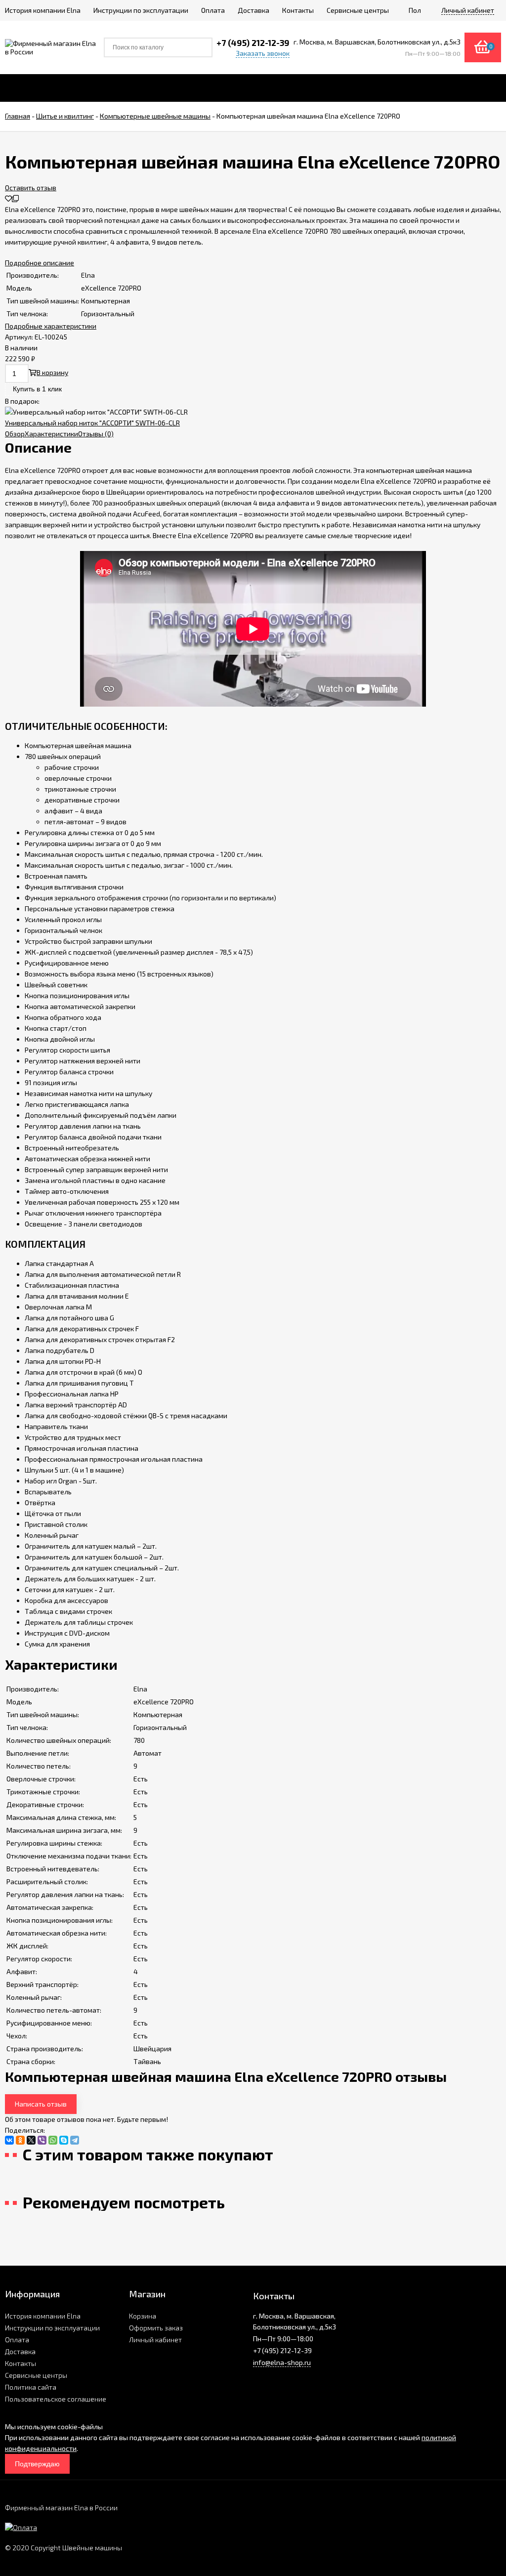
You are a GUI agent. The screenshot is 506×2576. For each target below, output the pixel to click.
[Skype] (64, 2140)
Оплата (17, 2340)
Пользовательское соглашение (56, 2399)
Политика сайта (31, 2387)
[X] (31, 2140)
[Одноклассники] (20, 2140)
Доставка (20, 2351)
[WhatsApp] (53, 2140)
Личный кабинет (155, 2340)
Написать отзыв (41, 2104)
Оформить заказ (156, 2328)
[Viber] (42, 2140)
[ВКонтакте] (9, 2140)
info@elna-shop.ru (282, 2362)
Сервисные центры (36, 2375)
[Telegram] (75, 2140)
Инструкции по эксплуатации (52, 2328)
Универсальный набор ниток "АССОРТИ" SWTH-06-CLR (92, 423)
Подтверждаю (37, 2464)
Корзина (143, 2316)
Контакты (21, 2363)
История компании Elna (43, 2316)
